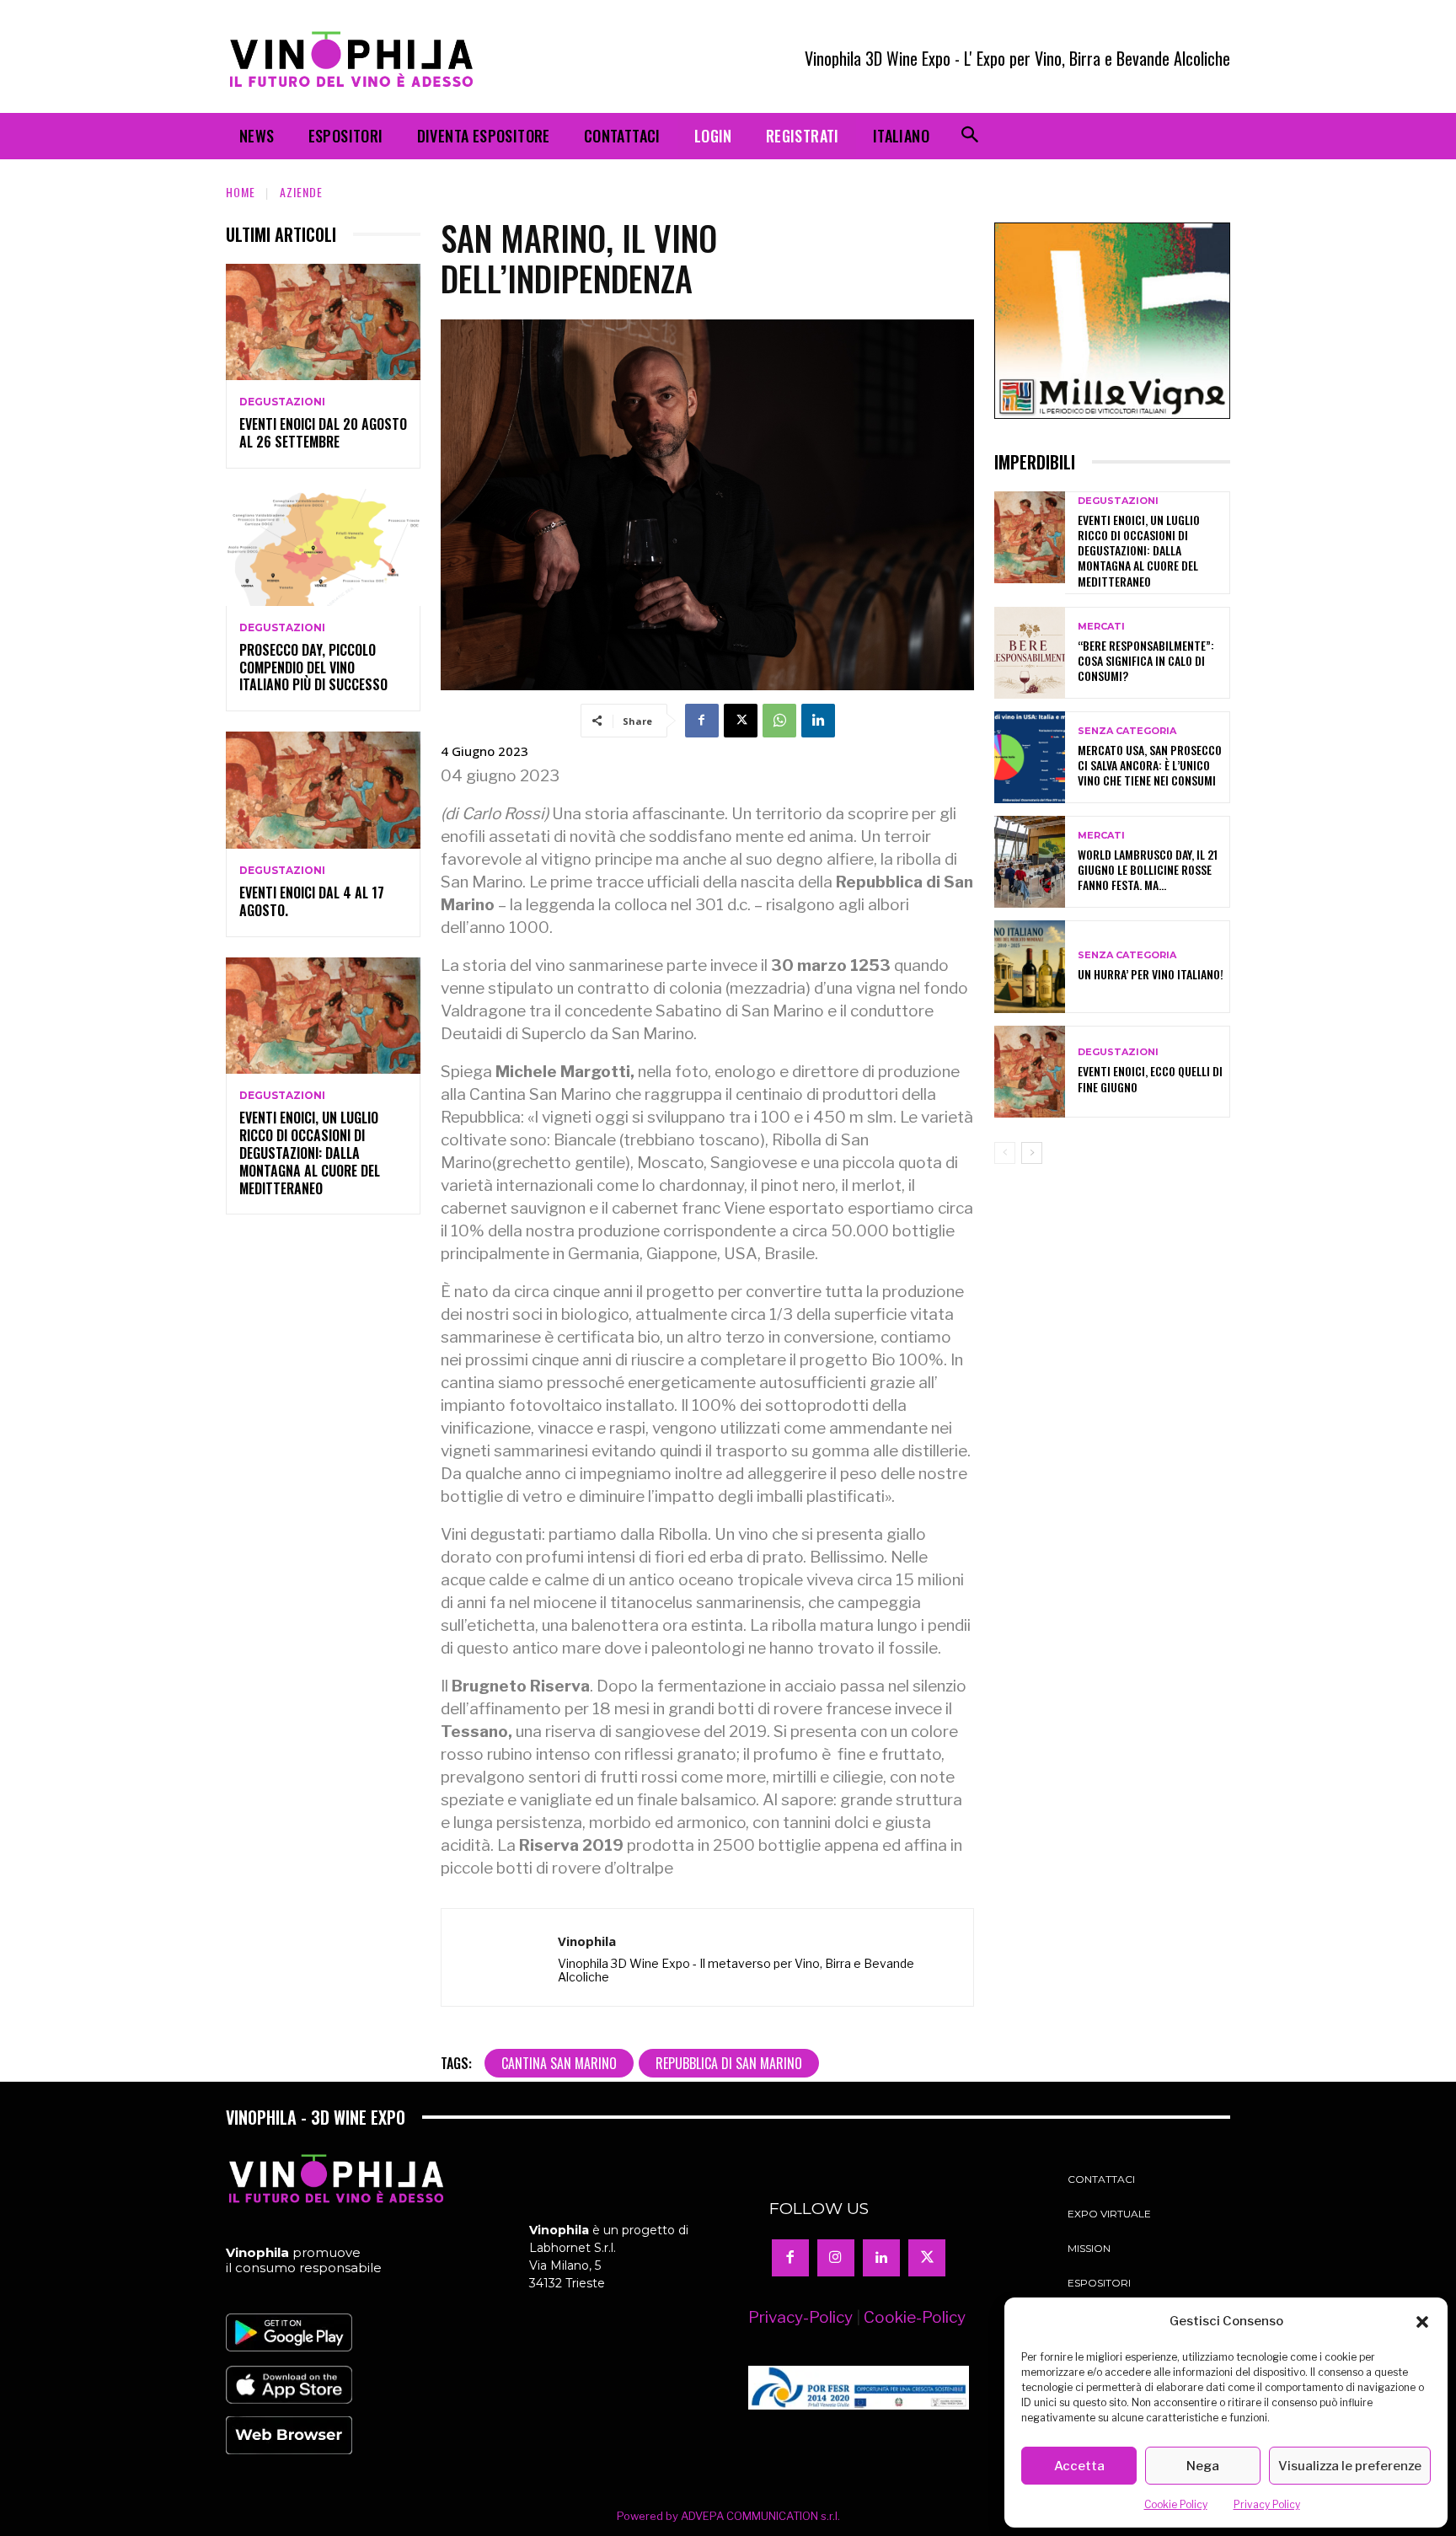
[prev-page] (1005, 1153)
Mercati (1101, 627)
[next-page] (1032, 1153)
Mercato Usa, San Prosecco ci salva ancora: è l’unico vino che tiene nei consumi (1150, 765)
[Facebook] (702, 721)
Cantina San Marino (559, 2063)
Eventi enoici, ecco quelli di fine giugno (1150, 1078)
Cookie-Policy (915, 2317)
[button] (1422, 2322)
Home (241, 192)
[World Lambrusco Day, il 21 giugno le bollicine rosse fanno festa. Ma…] (1030, 862)
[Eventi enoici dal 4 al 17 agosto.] (323, 790)
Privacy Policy (1267, 2504)
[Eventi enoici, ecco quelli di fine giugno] (1030, 1072)
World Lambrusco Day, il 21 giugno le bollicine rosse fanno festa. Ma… (1148, 869)
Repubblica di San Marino (729, 2063)
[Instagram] (836, 2258)
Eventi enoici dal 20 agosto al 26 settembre (323, 433)
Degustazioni (282, 402)
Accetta (1079, 2466)
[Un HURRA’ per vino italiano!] (1030, 966)
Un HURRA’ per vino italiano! (1151, 974)
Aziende (301, 192)
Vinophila (587, 1941)
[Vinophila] (500, 1958)
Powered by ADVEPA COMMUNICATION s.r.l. (728, 2516)
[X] (741, 721)
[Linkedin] (818, 721)
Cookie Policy (1176, 2504)
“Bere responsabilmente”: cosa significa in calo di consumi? (1146, 660)
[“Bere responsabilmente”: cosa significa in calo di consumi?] (1030, 653)
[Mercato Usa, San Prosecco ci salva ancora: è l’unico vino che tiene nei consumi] (1030, 757)
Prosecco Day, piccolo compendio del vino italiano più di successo (313, 668)
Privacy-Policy (800, 2317)
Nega (1203, 2466)
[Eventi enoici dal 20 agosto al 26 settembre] (323, 322)
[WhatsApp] (779, 721)
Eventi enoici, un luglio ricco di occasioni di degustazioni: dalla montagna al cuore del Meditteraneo (310, 1153)
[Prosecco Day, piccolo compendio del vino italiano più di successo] (323, 547)
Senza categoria (1127, 731)
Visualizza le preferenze (1350, 2466)
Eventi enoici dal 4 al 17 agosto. (312, 901)
